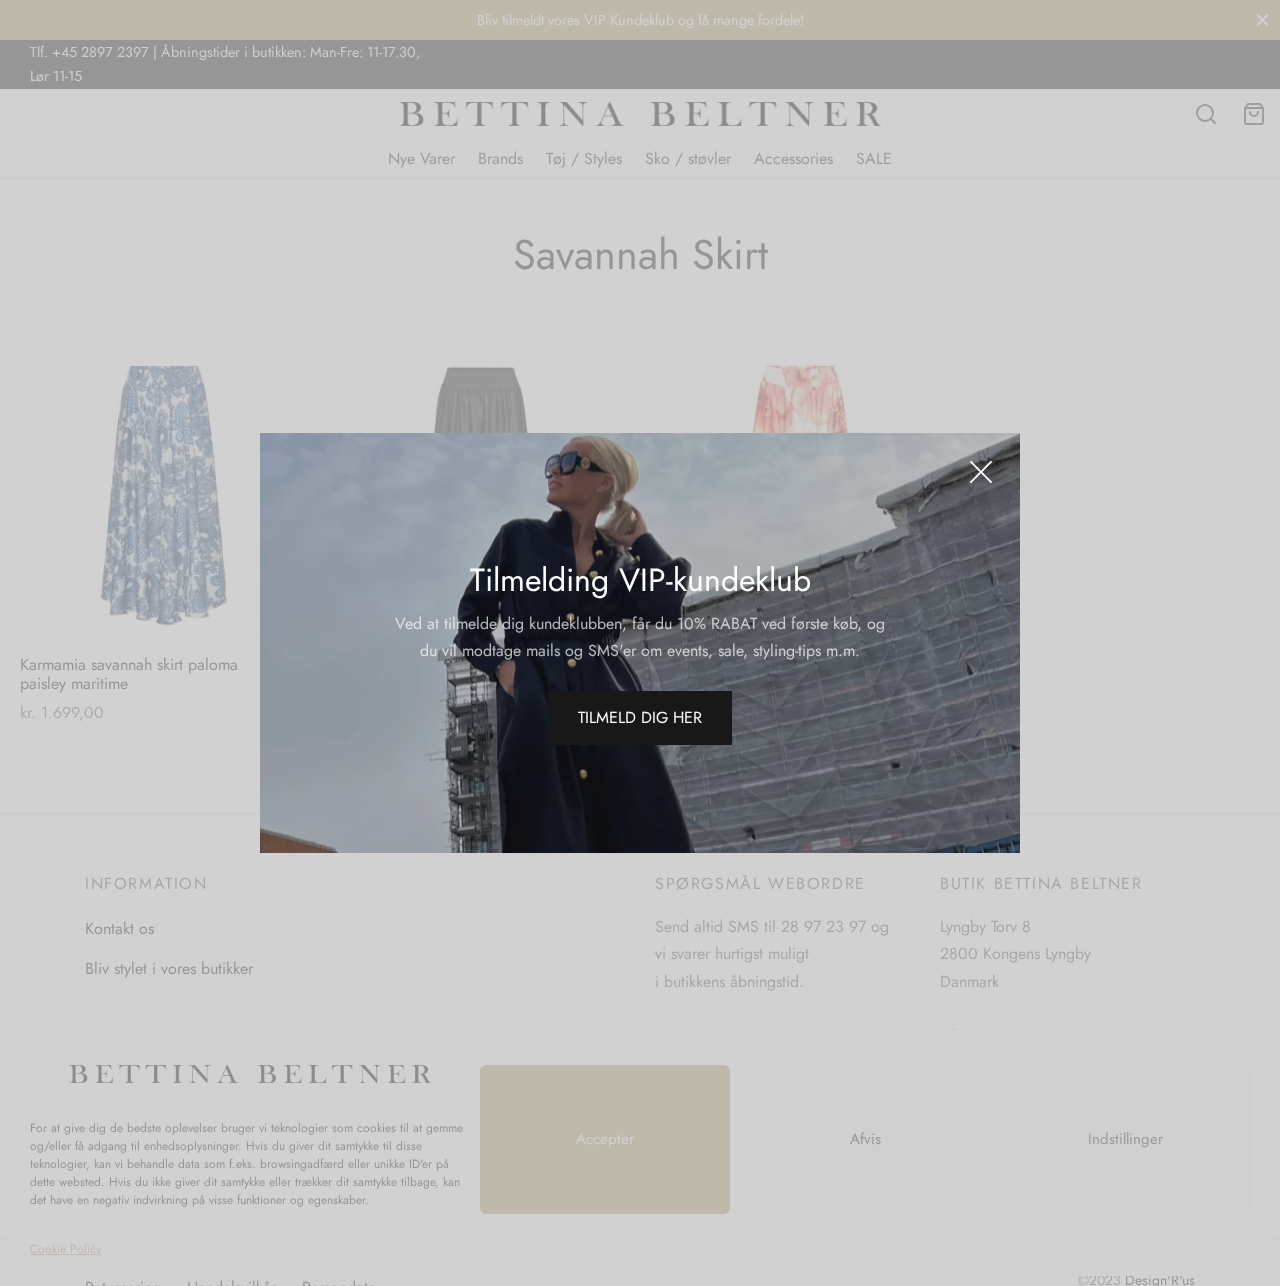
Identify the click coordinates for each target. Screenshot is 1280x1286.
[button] (640, 718)
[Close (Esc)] (981, 472)
